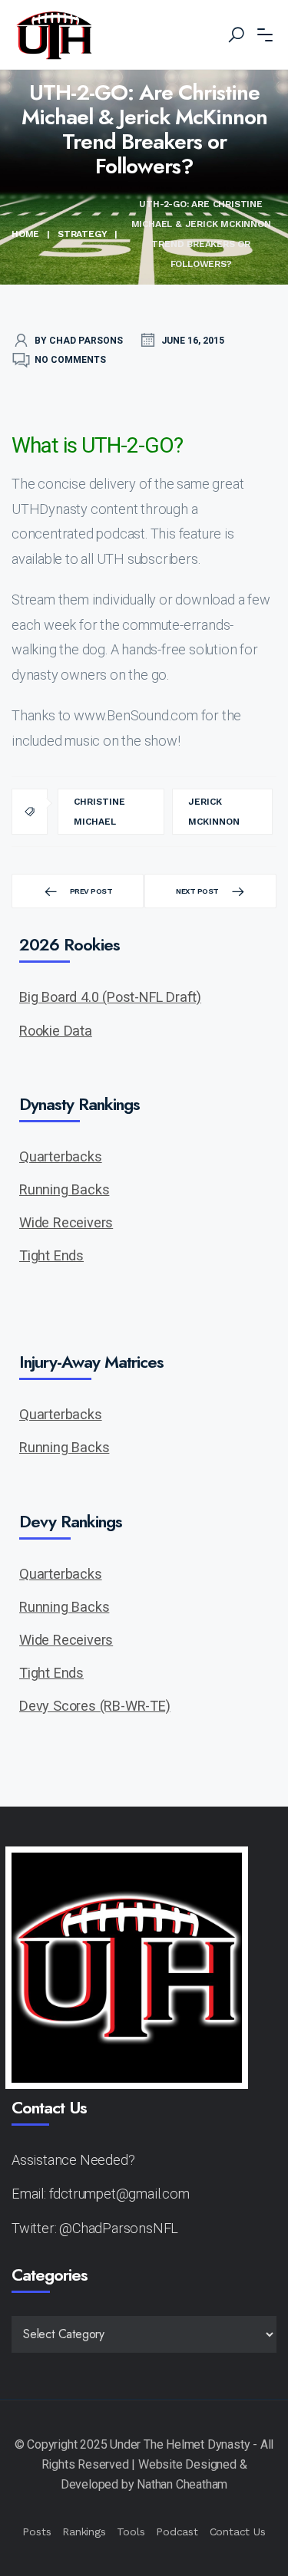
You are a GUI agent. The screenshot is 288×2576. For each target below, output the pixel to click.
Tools (131, 2532)
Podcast (177, 2532)
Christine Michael (99, 812)
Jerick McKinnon (214, 812)
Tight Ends (51, 1255)
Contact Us (238, 2532)
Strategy (82, 234)
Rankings (84, 2532)
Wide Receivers (66, 1222)
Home (25, 234)
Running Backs (64, 1189)
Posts (36, 2532)
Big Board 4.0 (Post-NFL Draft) (110, 997)
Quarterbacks (61, 1156)
